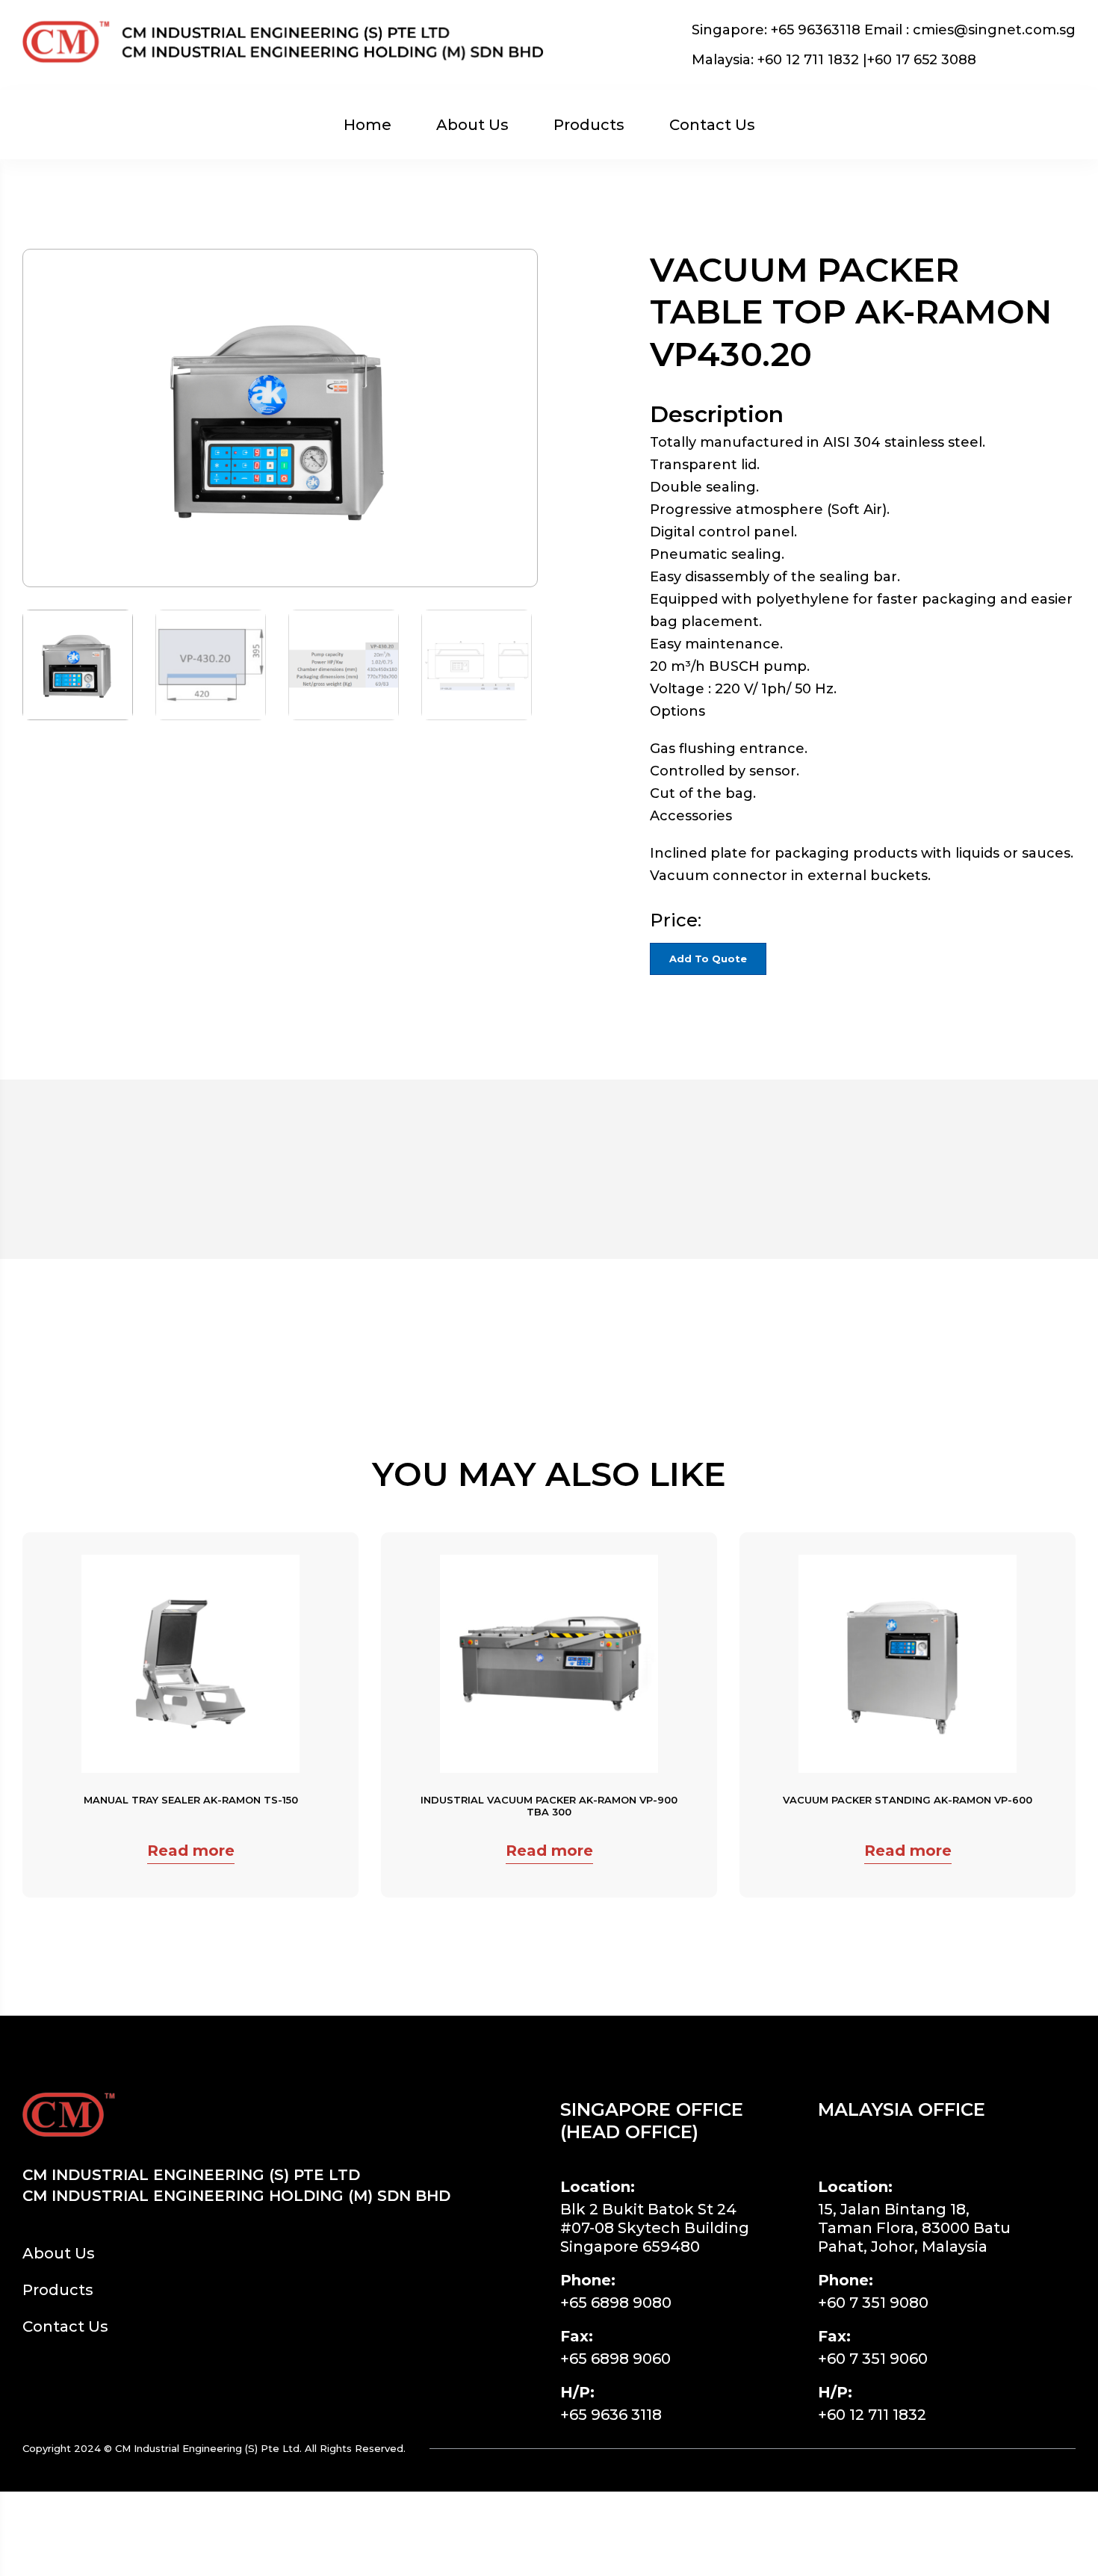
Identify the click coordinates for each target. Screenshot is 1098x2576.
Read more (191, 1851)
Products (589, 125)
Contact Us (712, 125)
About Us (472, 125)
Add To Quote (708, 959)
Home (367, 125)
